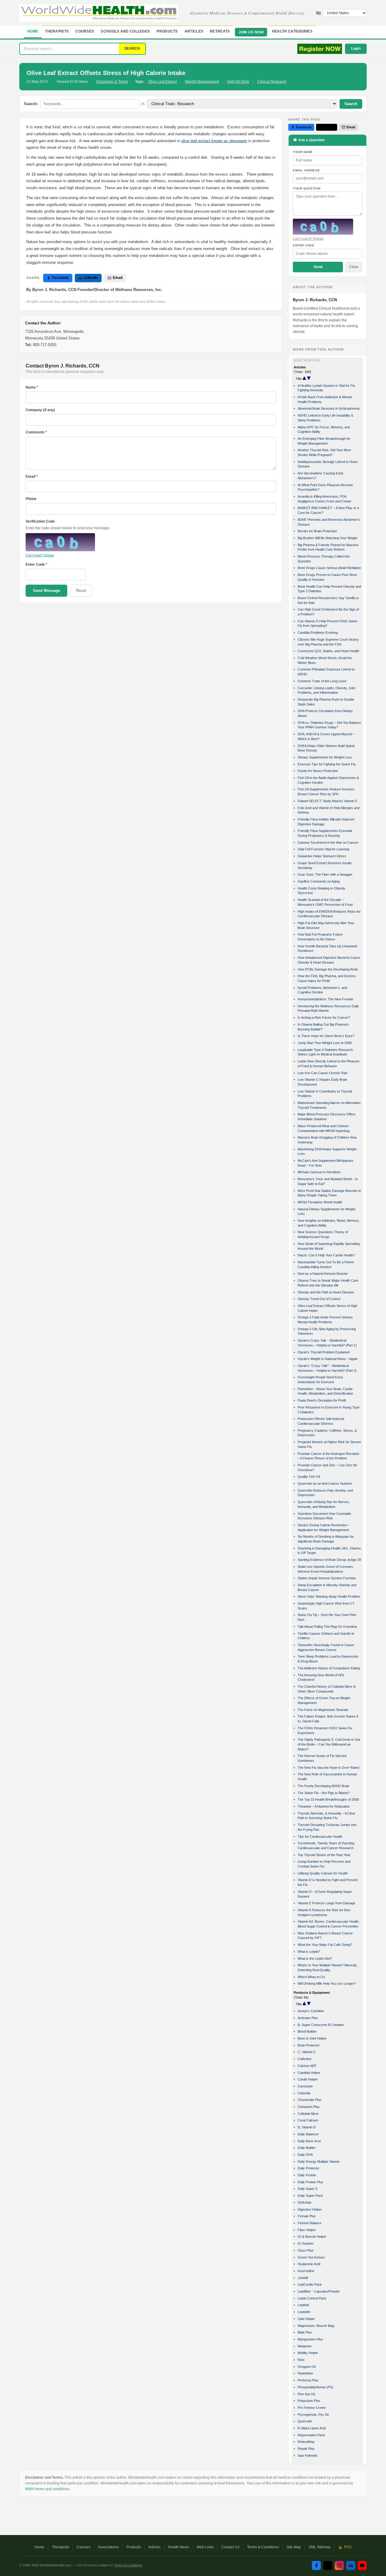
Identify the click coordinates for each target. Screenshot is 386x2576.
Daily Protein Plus (310, 2182)
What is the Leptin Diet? (315, 1959)
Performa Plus (308, 2380)
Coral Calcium (308, 2120)
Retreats (220, 31)
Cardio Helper (308, 2079)
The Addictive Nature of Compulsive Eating (329, 1668)
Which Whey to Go (311, 1977)
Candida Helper (309, 2073)
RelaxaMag (306, 2442)
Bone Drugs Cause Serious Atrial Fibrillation (329, 568)
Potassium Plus (309, 2401)
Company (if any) (40, 410)
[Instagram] (339, 2565)
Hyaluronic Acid (309, 2264)
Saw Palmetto (308, 2456)
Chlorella (304, 2093)
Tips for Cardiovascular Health (320, 1837)
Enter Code (304, 245)
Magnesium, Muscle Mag (316, 2326)
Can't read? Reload (40, 555)
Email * (32, 477)
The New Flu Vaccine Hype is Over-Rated (328, 1768)
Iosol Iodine (306, 2271)
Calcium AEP (307, 2066)
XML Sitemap (320, 2547)
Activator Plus (308, 2018)
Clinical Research (272, 82)
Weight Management (202, 82)
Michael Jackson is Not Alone (319, 1172)
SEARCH (132, 48)
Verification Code (40, 521)
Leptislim (304, 2312)
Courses (85, 31)
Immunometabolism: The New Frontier (326, 999)
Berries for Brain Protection (317, 531)
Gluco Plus (306, 2250)
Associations (108, 2547)
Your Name (303, 152)
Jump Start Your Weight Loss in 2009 (325, 1043)
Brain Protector (309, 2045)
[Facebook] (316, 2565)
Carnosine (305, 2086)
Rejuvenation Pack (311, 2435)
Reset (81, 591)
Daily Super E (308, 2189)
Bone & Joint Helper (312, 2038)
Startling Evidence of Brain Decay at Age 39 (329, 1560)
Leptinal (303, 2305)
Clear (354, 267)
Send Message (46, 591)
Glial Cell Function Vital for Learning (323, 849)
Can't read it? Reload (308, 239)
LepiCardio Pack (310, 2284)
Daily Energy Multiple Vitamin (319, 2162)
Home (33, 31)
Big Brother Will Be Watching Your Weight (327, 538)
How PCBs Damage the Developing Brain (328, 969)
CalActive (305, 2059)
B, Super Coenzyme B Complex (321, 2025)
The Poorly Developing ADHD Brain (323, 1786)
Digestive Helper (310, 2209)
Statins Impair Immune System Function (327, 1578)
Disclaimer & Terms (112, 82)
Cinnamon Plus (309, 2107)
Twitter (329, 127)
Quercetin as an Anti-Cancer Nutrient (325, 1483)
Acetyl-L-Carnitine (311, 2011)
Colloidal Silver (308, 2114)
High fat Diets (238, 82)
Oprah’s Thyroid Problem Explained (324, 1352)
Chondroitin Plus (310, 2100)
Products (167, 31)
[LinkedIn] (351, 2565)
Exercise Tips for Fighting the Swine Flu (327, 764)
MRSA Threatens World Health (320, 1202)
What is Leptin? (309, 1952)
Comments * (36, 432)
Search (351, 104)
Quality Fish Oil (309, 1477)
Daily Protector (308, 2168)
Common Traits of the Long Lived (322, 681)
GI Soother (306, 2243)
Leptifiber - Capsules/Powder (319, 2291)
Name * (32, 387)
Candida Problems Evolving (318, 633)
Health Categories (292, 31)
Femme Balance (310, 2223)
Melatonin (305, 2346)
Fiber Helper (307, 2230)
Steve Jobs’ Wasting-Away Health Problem (329, 1596)
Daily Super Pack (310, 2196)
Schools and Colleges (125, 31)
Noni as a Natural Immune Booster (323, 1274)
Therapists (57, 31)
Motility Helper (308, 2353)
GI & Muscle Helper (312, 2237)
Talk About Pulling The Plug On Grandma (327, 1627)
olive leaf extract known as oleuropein (214, 141)
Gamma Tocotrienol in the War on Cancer (328, 843)
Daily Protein (307, 2175)
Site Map (294, 2547)
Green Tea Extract (311, 2257)
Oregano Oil (307, 2367)
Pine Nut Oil (306, 2394)
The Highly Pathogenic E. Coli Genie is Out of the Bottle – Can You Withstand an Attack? (329, 1744)
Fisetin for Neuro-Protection (318, 771)
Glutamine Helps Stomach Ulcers (322, 856)
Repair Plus (306, 2449)
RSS (348, 2547)
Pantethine (305, 2373)
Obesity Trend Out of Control (319, 1299)
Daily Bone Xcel (309, 2141)
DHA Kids (305, 2202)
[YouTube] (362, 2565)
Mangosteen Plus (310, 2339)
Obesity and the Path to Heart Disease (326, 1292)
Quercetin (305, 2421)
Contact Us (230, 2547)
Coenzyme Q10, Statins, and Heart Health (328, 651)
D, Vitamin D (307, 2127)
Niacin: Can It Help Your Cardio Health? (326, 1255)
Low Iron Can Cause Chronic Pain (323, 1073)
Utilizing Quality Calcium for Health (323, 1873)
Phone (31, 499)
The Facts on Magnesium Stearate (323, 1710)
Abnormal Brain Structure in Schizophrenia (329, 408)
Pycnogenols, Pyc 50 (313, 2415)
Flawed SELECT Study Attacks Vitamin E (327, 801)
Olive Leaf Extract (162, 82)
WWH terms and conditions (47, 2489)
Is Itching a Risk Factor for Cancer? (324, 1018)
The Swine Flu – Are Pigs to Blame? (324, 1793)
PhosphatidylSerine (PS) (315, 2387)
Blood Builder (307, 2031)
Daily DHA (305, 2155)
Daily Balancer (308, 2134)
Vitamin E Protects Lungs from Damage (326, 1903)
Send (318, 267)
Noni (301, 2360)
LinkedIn (91, 278)
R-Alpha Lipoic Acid (312, 2428)
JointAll (303, 2278)
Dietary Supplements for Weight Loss (325, 757)
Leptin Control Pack (312, 2298)
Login (356, 48)
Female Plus (307, 2216)
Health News (179, 2547)
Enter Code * (36, 564)
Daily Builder (307, 2148)
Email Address (306, 170)
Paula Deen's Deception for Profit (322, 1400)
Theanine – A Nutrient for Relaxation (324, 1806)
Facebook (60, 278)
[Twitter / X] (328, 2565)
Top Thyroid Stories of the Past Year (324, 1855)
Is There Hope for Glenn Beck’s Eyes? (326, 1036)
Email (118, 278)
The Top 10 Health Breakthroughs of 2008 (328, 1799)
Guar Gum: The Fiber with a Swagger (325, 874)
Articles (194, 31)
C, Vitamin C (307, 2052)
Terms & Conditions (263, 2547)
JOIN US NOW (251, 32)
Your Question (307, 188)
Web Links (205, 2547)
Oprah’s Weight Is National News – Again (327, 1359)
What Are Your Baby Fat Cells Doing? (325, 1945)
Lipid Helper (306, 2319)
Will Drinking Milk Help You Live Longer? (327, 1984)
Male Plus (305, 2332)
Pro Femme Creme (312, 2408)
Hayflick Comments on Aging (319, 881)
